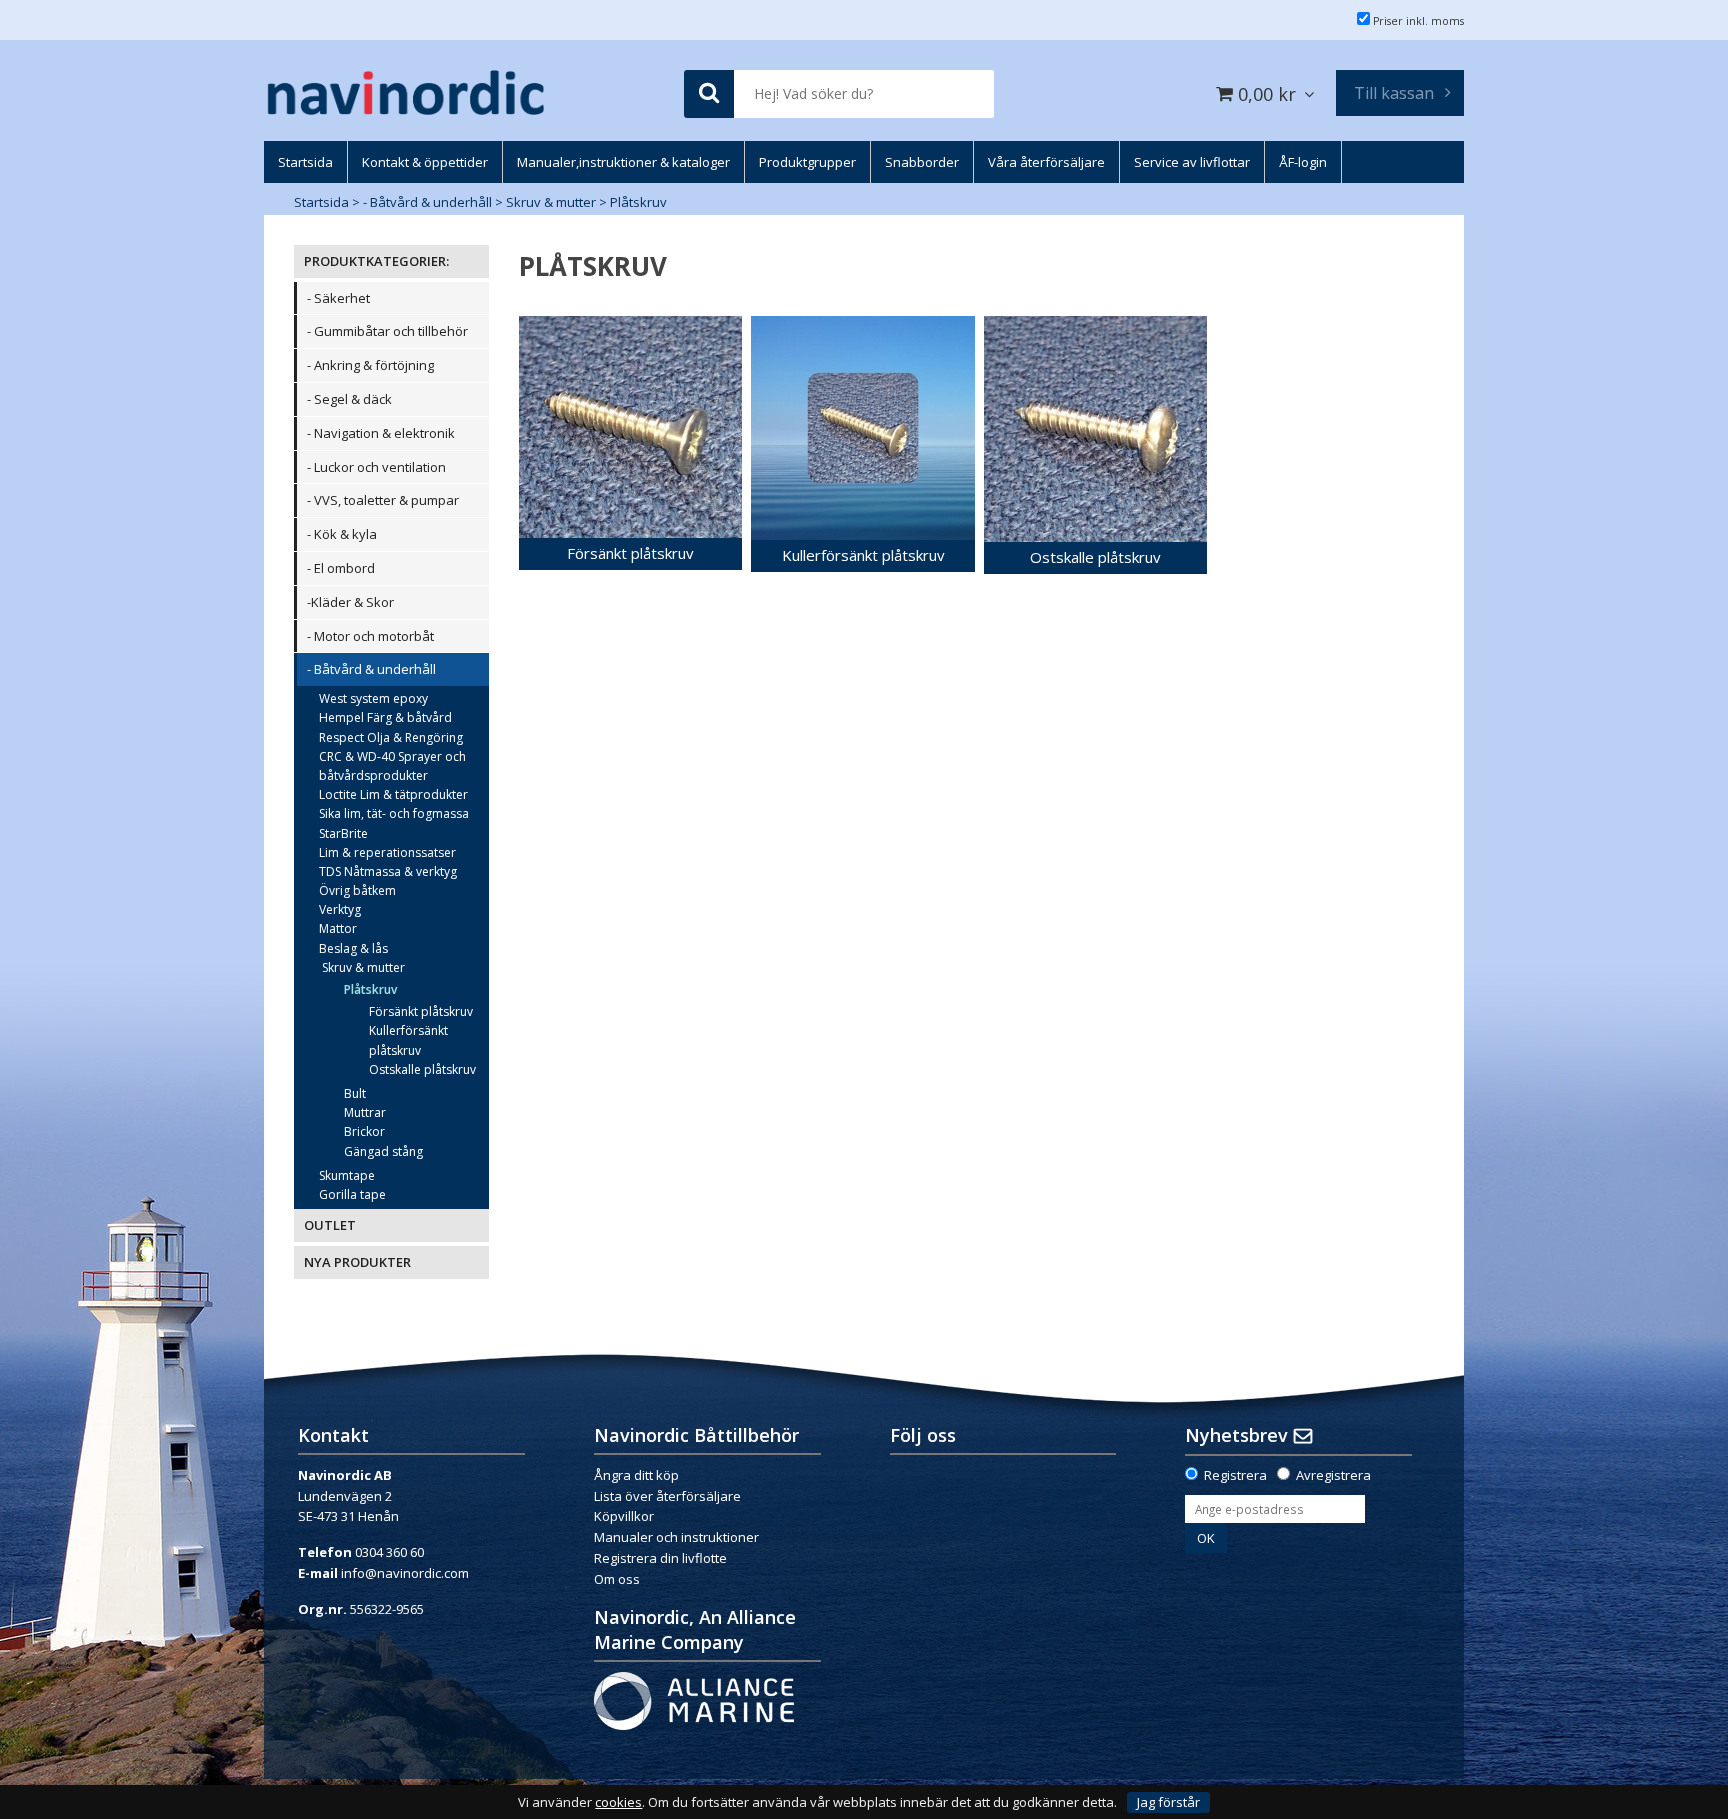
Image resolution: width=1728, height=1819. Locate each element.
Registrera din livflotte (660, 1558)
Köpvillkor (624, 1516)
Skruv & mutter (551, 202)
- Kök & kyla (342, 534)
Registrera (1235, 1475)
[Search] (709, 94)
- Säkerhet (338, 298)
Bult (355, 1093)
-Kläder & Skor (350, 602)
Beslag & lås (353, 948)
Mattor (338, 928)
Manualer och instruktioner (678, 1537)
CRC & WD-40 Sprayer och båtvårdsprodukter (392, 766)
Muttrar (365, 1112)
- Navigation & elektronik (381, 433)
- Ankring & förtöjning (370, 365)
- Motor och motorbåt (370, 636)
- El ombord (341, 568)
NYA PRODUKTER (357, 1262)
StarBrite (343, 833)
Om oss (617, 1579)
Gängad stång (383, 1151)
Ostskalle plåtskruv (422, 1069)
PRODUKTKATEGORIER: (376, 261)
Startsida (321, 202)
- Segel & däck (349, 399)
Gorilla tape (352, 1194)
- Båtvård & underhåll (427, 202)
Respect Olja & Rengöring (391, 737)
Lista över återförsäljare (667, 1496)
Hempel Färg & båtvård (385, 717)
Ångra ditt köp (636, 1475)
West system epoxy (373, 698)
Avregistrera (1333, 1475)
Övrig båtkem (357, 890)
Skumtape (347, 1175)
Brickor (364, 1131)
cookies (618, 1802)
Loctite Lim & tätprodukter (393, 794)
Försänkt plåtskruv (421, 1011)
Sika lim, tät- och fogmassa (394, 813)
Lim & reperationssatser (387, 852)
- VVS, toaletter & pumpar (383, 500)
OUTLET (330, 1225)
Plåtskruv (638, 202)
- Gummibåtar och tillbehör (387, 331)
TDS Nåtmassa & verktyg (388, 871)
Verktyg (340, 909)
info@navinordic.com (405, 1573)
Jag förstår (1168, 1802)
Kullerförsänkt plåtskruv (408, 1040)
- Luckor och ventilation (376, 467)
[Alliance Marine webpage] (694, 1699)
